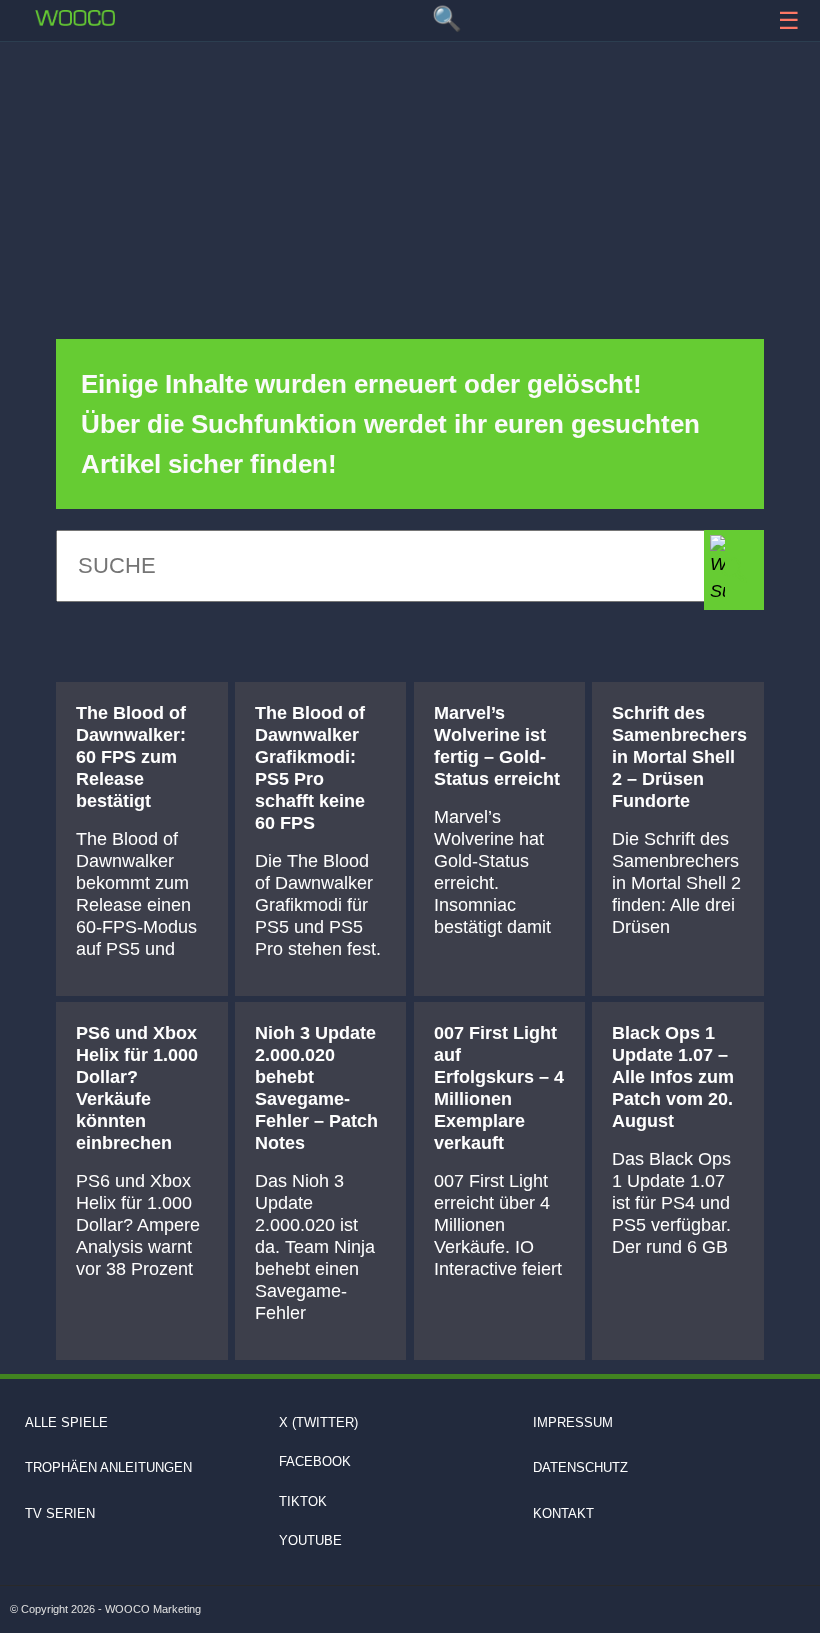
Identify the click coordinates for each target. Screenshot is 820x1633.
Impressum (573, 1422)
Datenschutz (580, 1467)
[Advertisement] (410, 105)
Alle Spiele (66, 1422)
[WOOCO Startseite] (75, 18)
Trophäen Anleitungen (108, 1467)
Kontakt (563, 1513)
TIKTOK (303, 1501)
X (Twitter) (318, 1422)
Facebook (315, 1461)
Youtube (310, 1540)
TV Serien (60, 1513)
